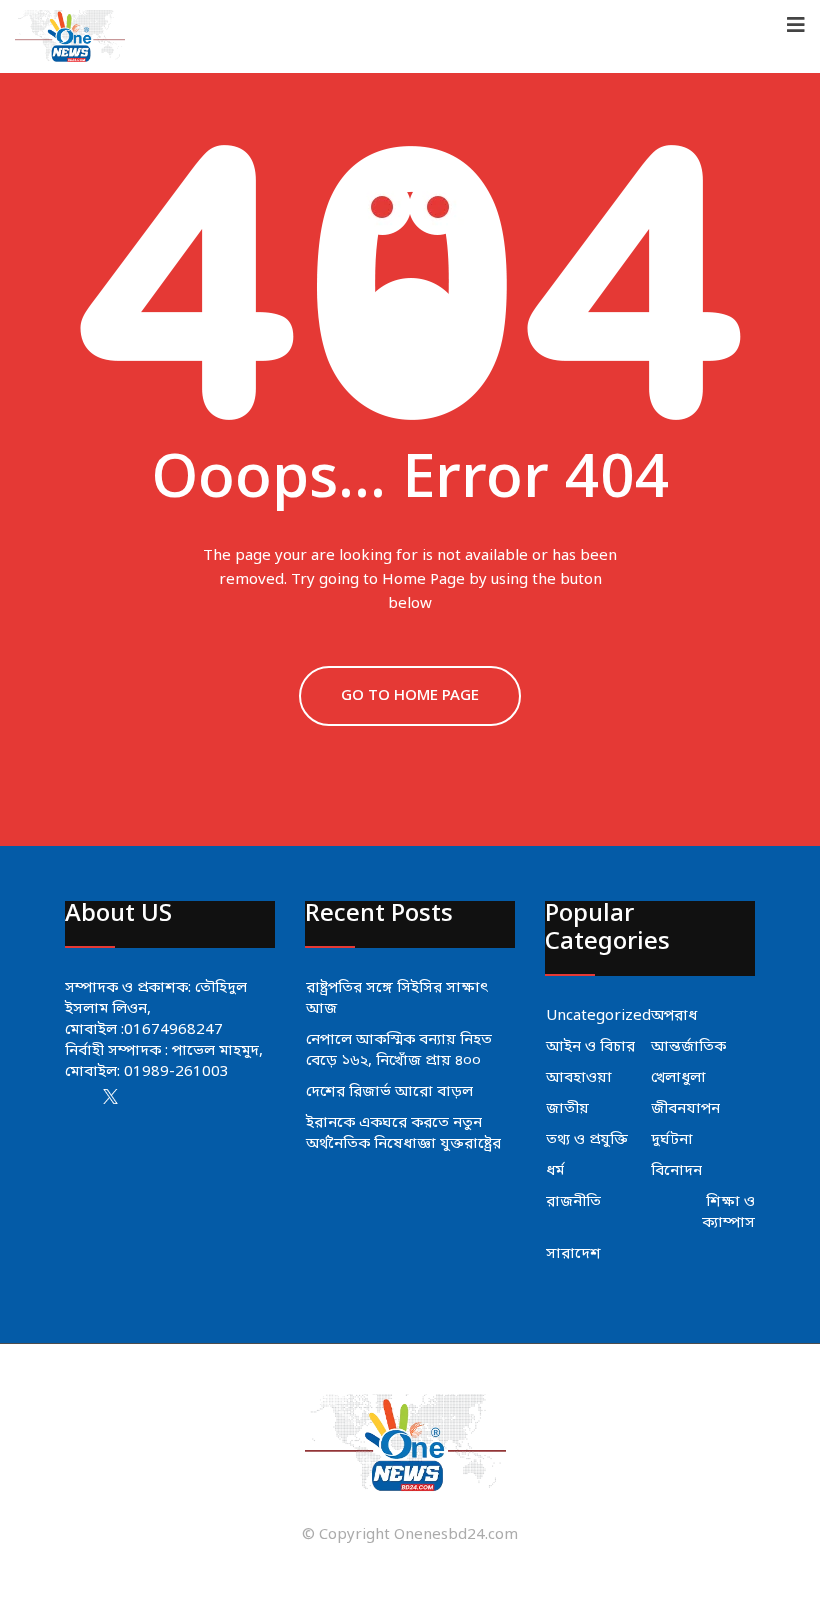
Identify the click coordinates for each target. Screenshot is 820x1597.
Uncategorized (598, 1016)
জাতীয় (567, 1109)
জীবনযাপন (685, 1109)
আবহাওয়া (579, 1078)
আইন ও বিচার (590, 1047)
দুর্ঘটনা (672, 1140)
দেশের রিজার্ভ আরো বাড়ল (389, 1092)
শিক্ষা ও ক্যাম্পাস (728, 1212)
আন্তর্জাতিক (688, 1047)
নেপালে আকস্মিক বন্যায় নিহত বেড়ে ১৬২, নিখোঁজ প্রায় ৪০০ (399, 1050)
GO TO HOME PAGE (410, 696)
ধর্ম (555, 1171)
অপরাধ (674, 1016)
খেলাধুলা (678, 1078)
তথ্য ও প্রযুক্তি (587, 1140)
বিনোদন (676, 1171)
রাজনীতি (573, 1202)
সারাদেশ (573, 1254)
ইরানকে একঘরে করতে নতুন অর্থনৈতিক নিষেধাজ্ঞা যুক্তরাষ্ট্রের (403, 1133)
